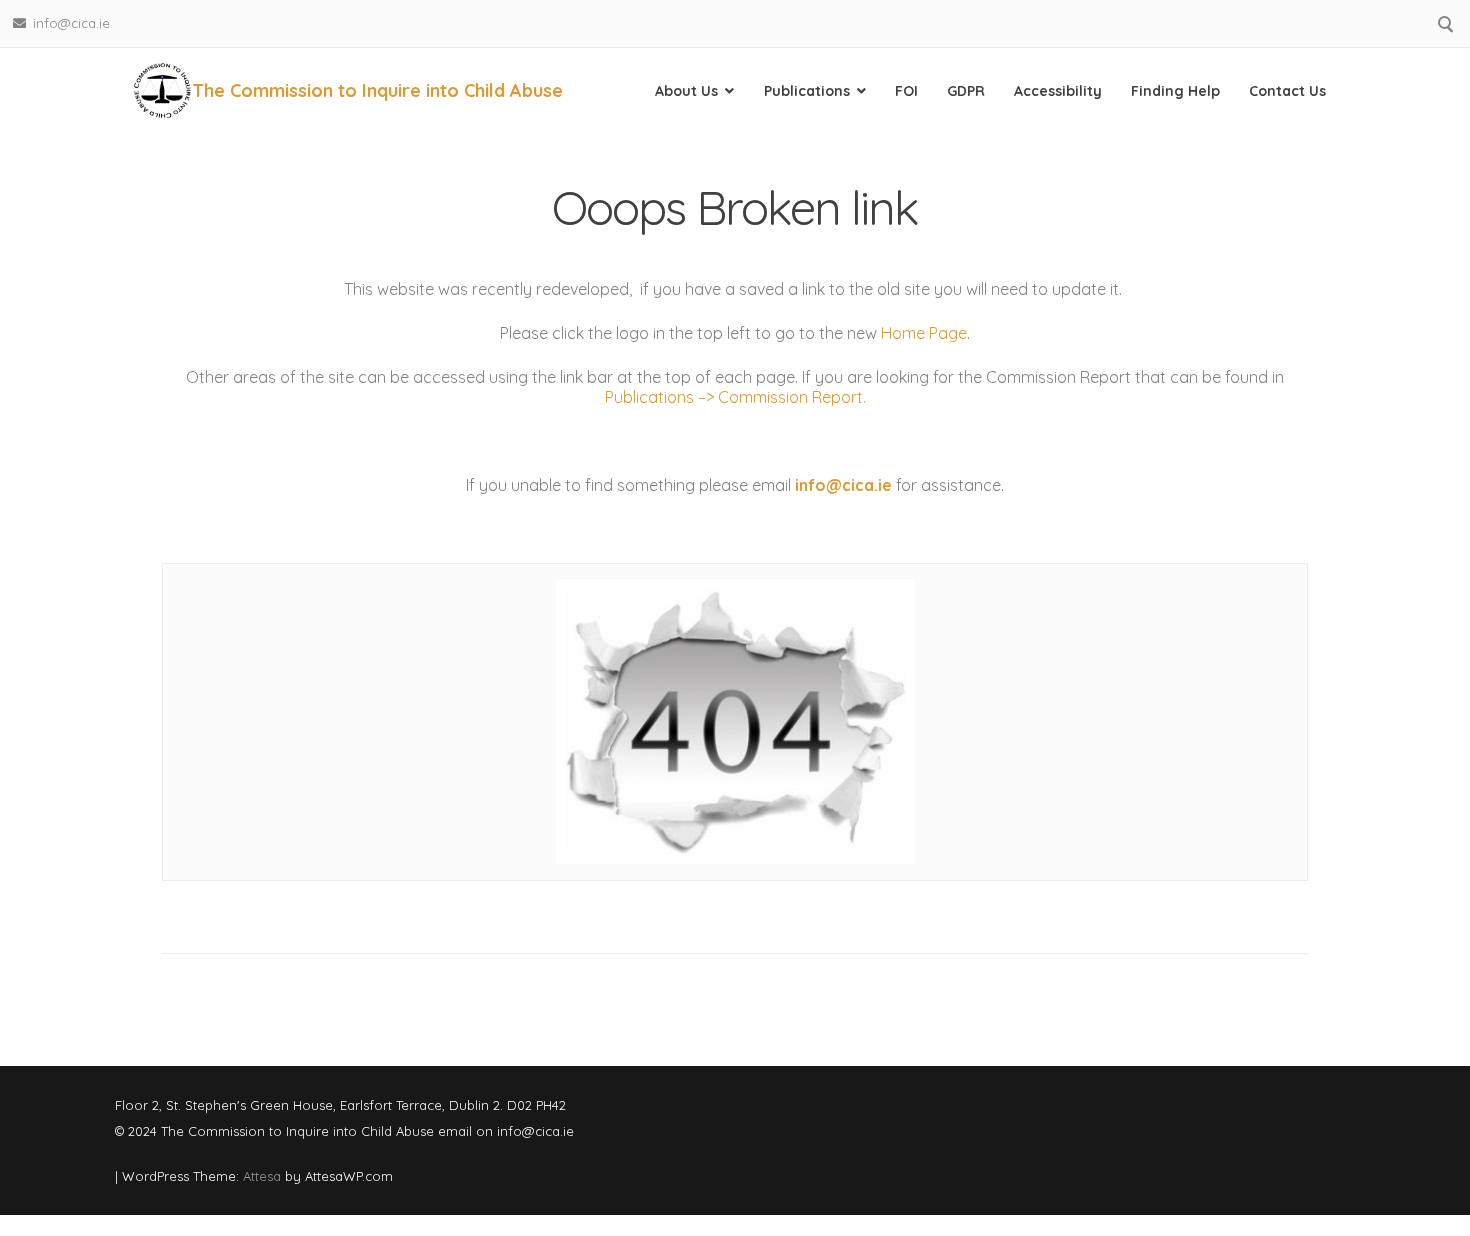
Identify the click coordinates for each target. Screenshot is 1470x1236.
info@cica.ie (71, 23)
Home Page (924, 333)
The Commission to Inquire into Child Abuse (377, 90)
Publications (807, 91)
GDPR (966, 91)
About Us (686, 91)
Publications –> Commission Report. (735, 397)
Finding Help (1175, 91)
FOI (906, 91)
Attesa (262, 1176)
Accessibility (1058, 91)
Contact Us (1287, 91)
